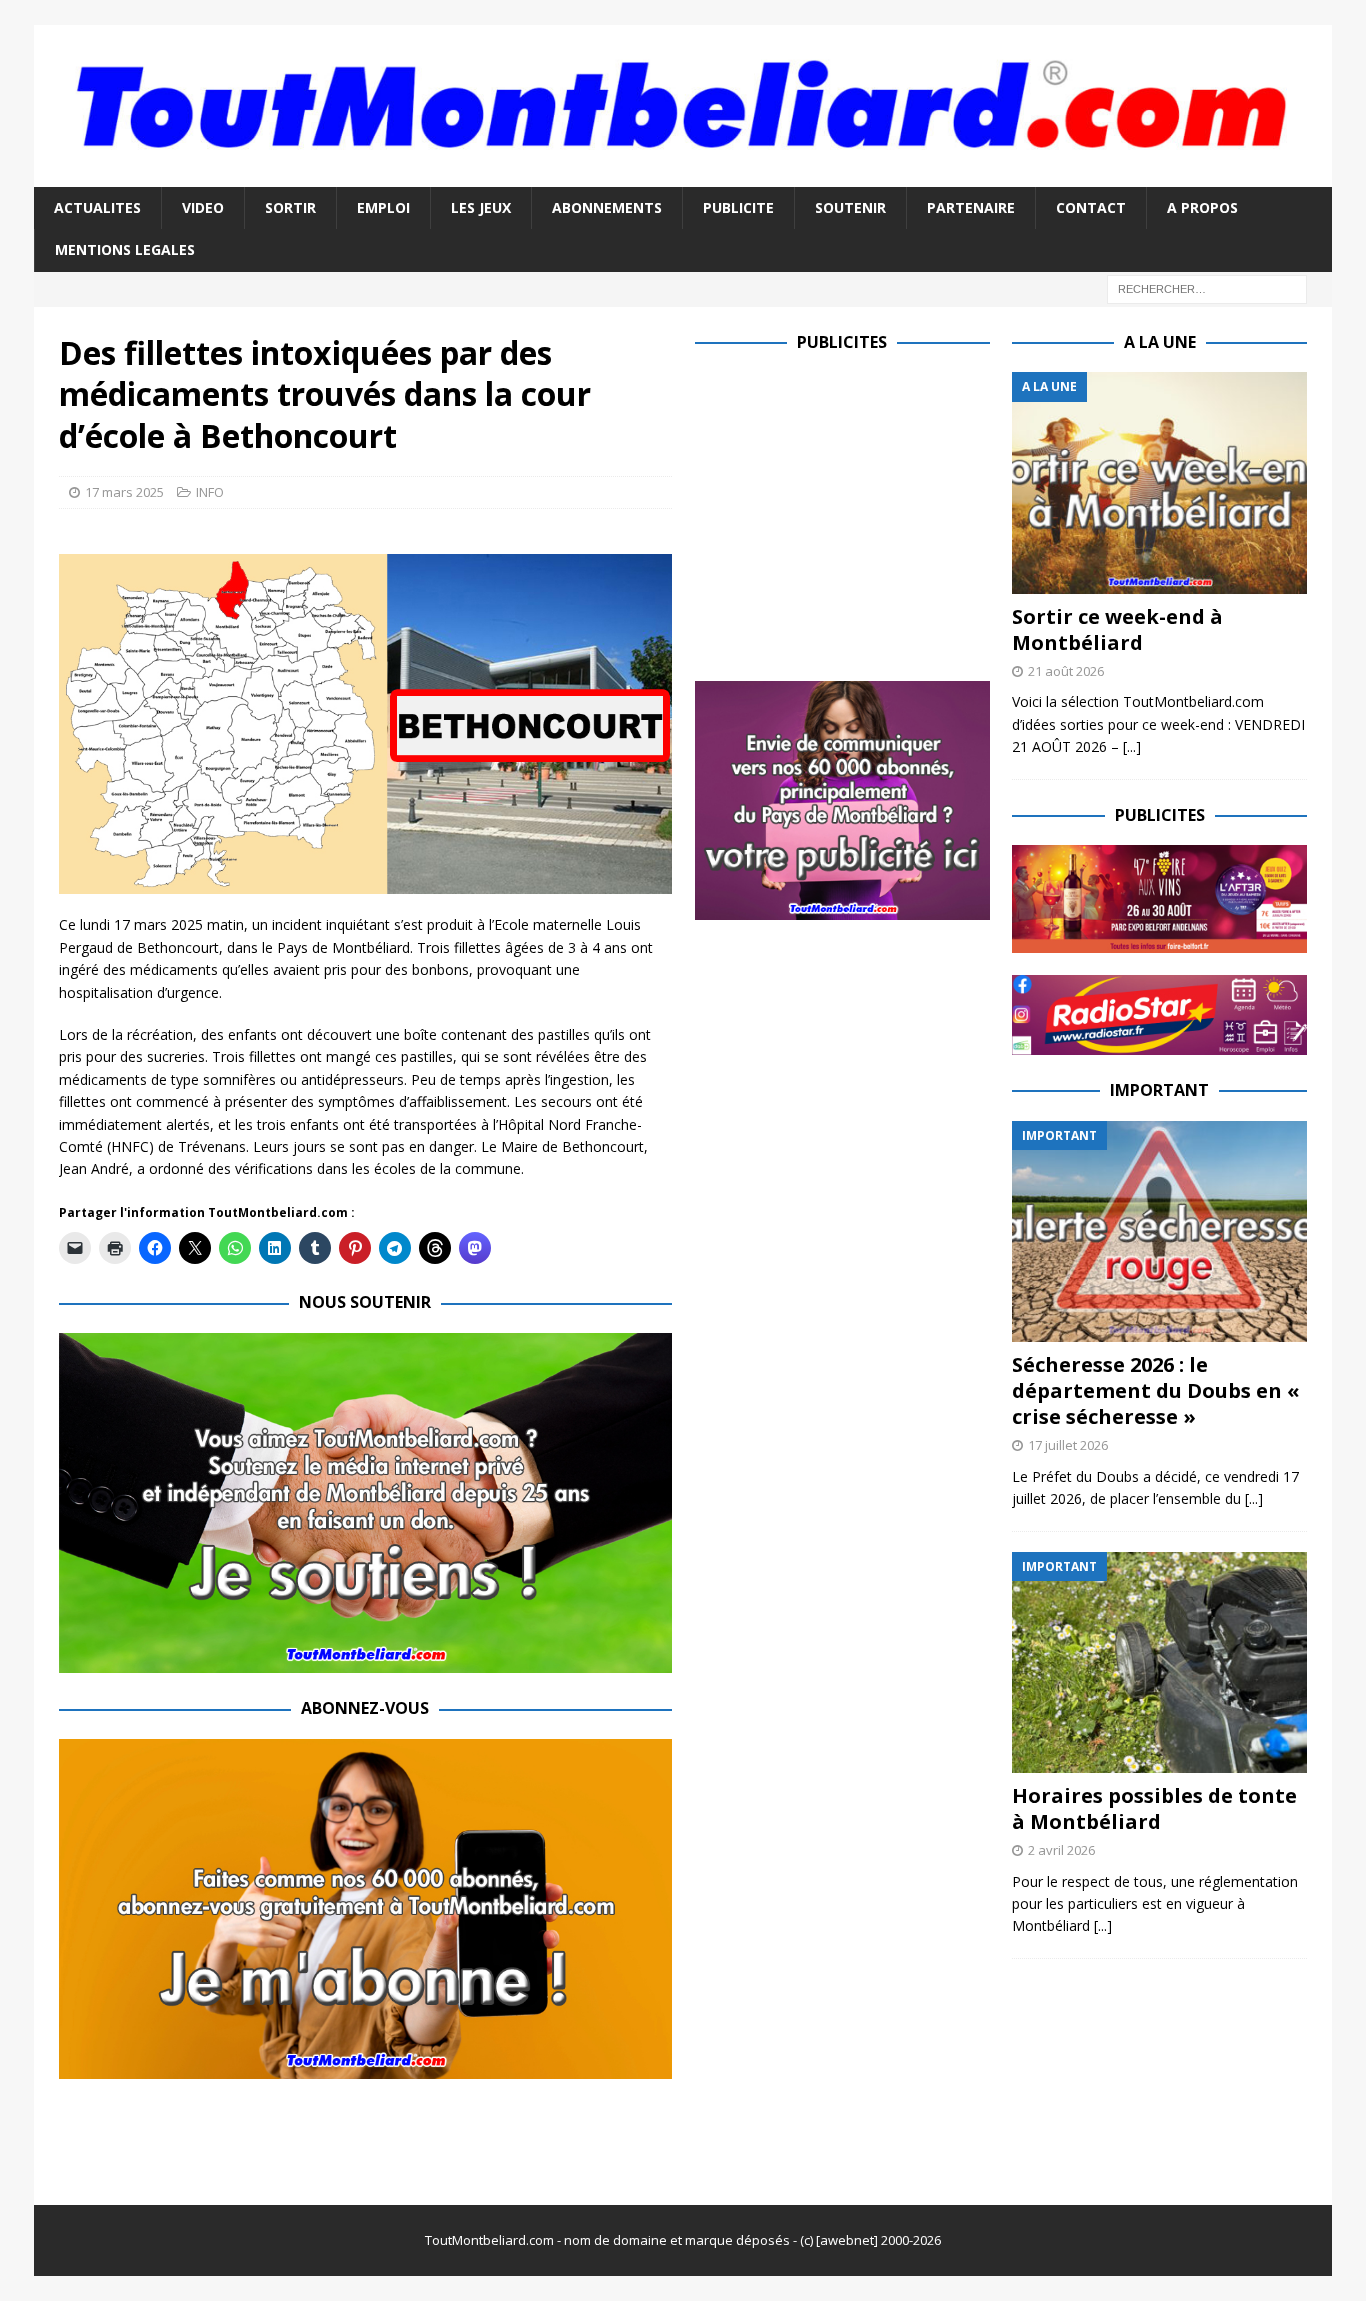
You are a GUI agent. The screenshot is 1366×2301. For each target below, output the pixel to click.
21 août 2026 (1066, 671)
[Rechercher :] (1207, 287)
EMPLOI (383, 207)
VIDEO (203, 207)
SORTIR (290, 207)
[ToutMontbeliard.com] (683, 174)
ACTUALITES (97, 207)
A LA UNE (1160, 342)
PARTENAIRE (971, 207)
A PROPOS (1202, 207)
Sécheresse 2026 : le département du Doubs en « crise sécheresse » (1156, 1390)
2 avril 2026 (1061, 1850)
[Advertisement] (863, 512)
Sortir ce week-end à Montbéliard (1117, 629)
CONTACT (1091, 207)
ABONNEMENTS (607, 207)
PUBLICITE (738, 207)
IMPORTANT (1159, 1090)
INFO (210, 492)
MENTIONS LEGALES (125, 249)
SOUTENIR (850, 207)
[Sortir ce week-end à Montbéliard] (1159, 482)
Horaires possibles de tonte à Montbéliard (1154, 1808)
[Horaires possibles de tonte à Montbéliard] (1159, 1662)
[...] (1132, 746)
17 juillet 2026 (1068, 1445)
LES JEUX (481, 207)
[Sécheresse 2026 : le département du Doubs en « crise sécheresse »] (1159, 1231)
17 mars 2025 (124, 492)
